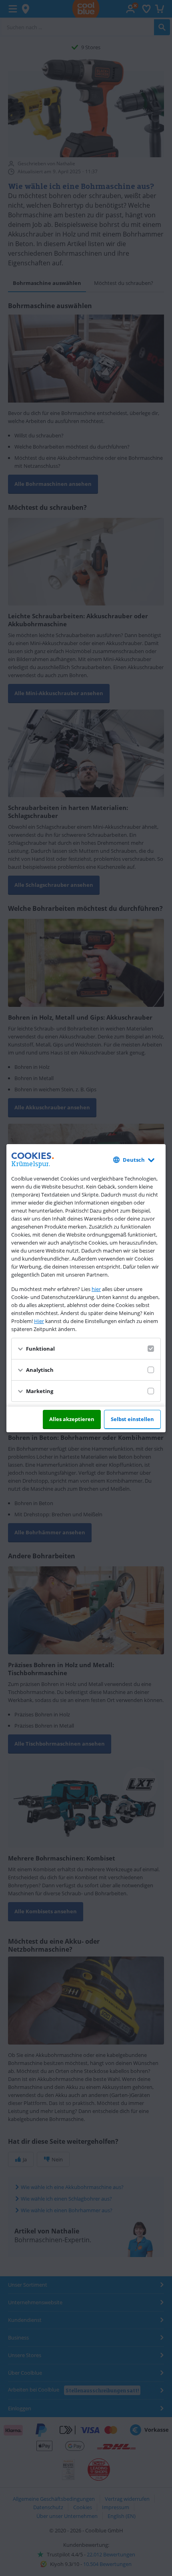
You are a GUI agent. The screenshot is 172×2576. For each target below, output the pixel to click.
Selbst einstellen (132, 1419)
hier (96, 1289)
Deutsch (134, 1160)
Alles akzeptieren (72, 1419)
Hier (39, 1321)
